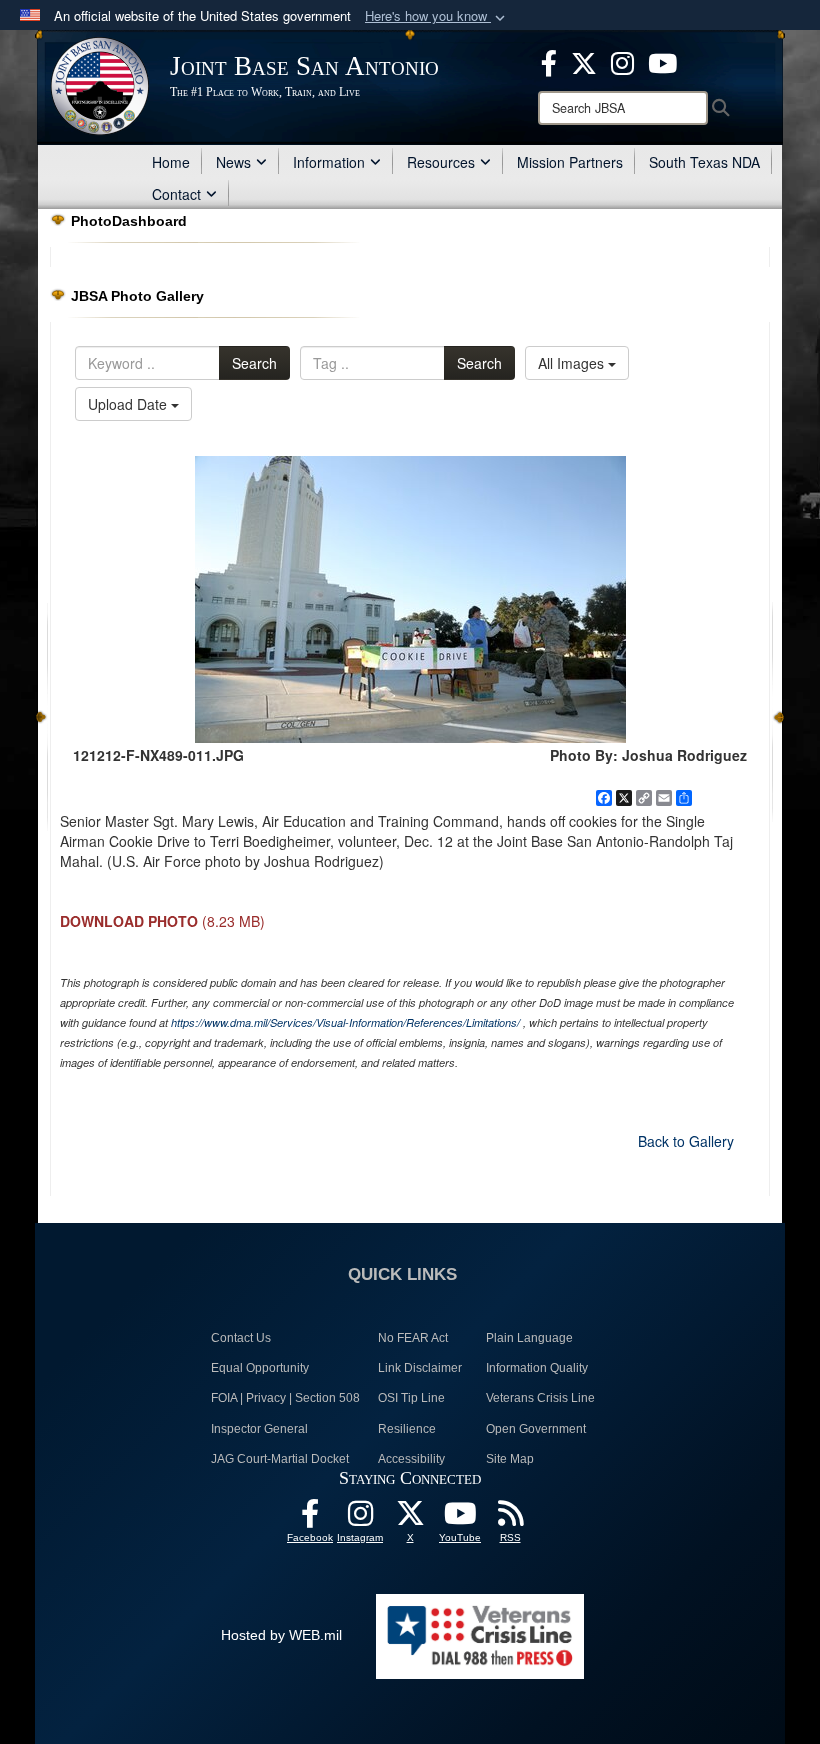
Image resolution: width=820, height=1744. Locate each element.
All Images (573, 363)
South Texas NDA (704, 162)
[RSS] (510, 1519)
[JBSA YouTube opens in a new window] (662, 61)
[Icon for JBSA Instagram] (360, 1519)
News (233, 162)
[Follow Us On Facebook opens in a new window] (310, 1519)
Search (254, 363)
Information (329, 162)
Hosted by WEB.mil (281, 1635)
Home (171, 162)
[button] (437, 16)
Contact (176, 194)
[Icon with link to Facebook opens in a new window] (549, 61)
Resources (441, 162)
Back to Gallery (686, 1141)
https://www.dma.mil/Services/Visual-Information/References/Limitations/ (345, 1022)
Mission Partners (570, 162)
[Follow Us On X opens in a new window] (410, 1519)
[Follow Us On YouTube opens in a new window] (460, 1519)
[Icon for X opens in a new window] (584, 61)
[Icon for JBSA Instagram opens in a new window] (622, 61)
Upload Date (129, 404)
